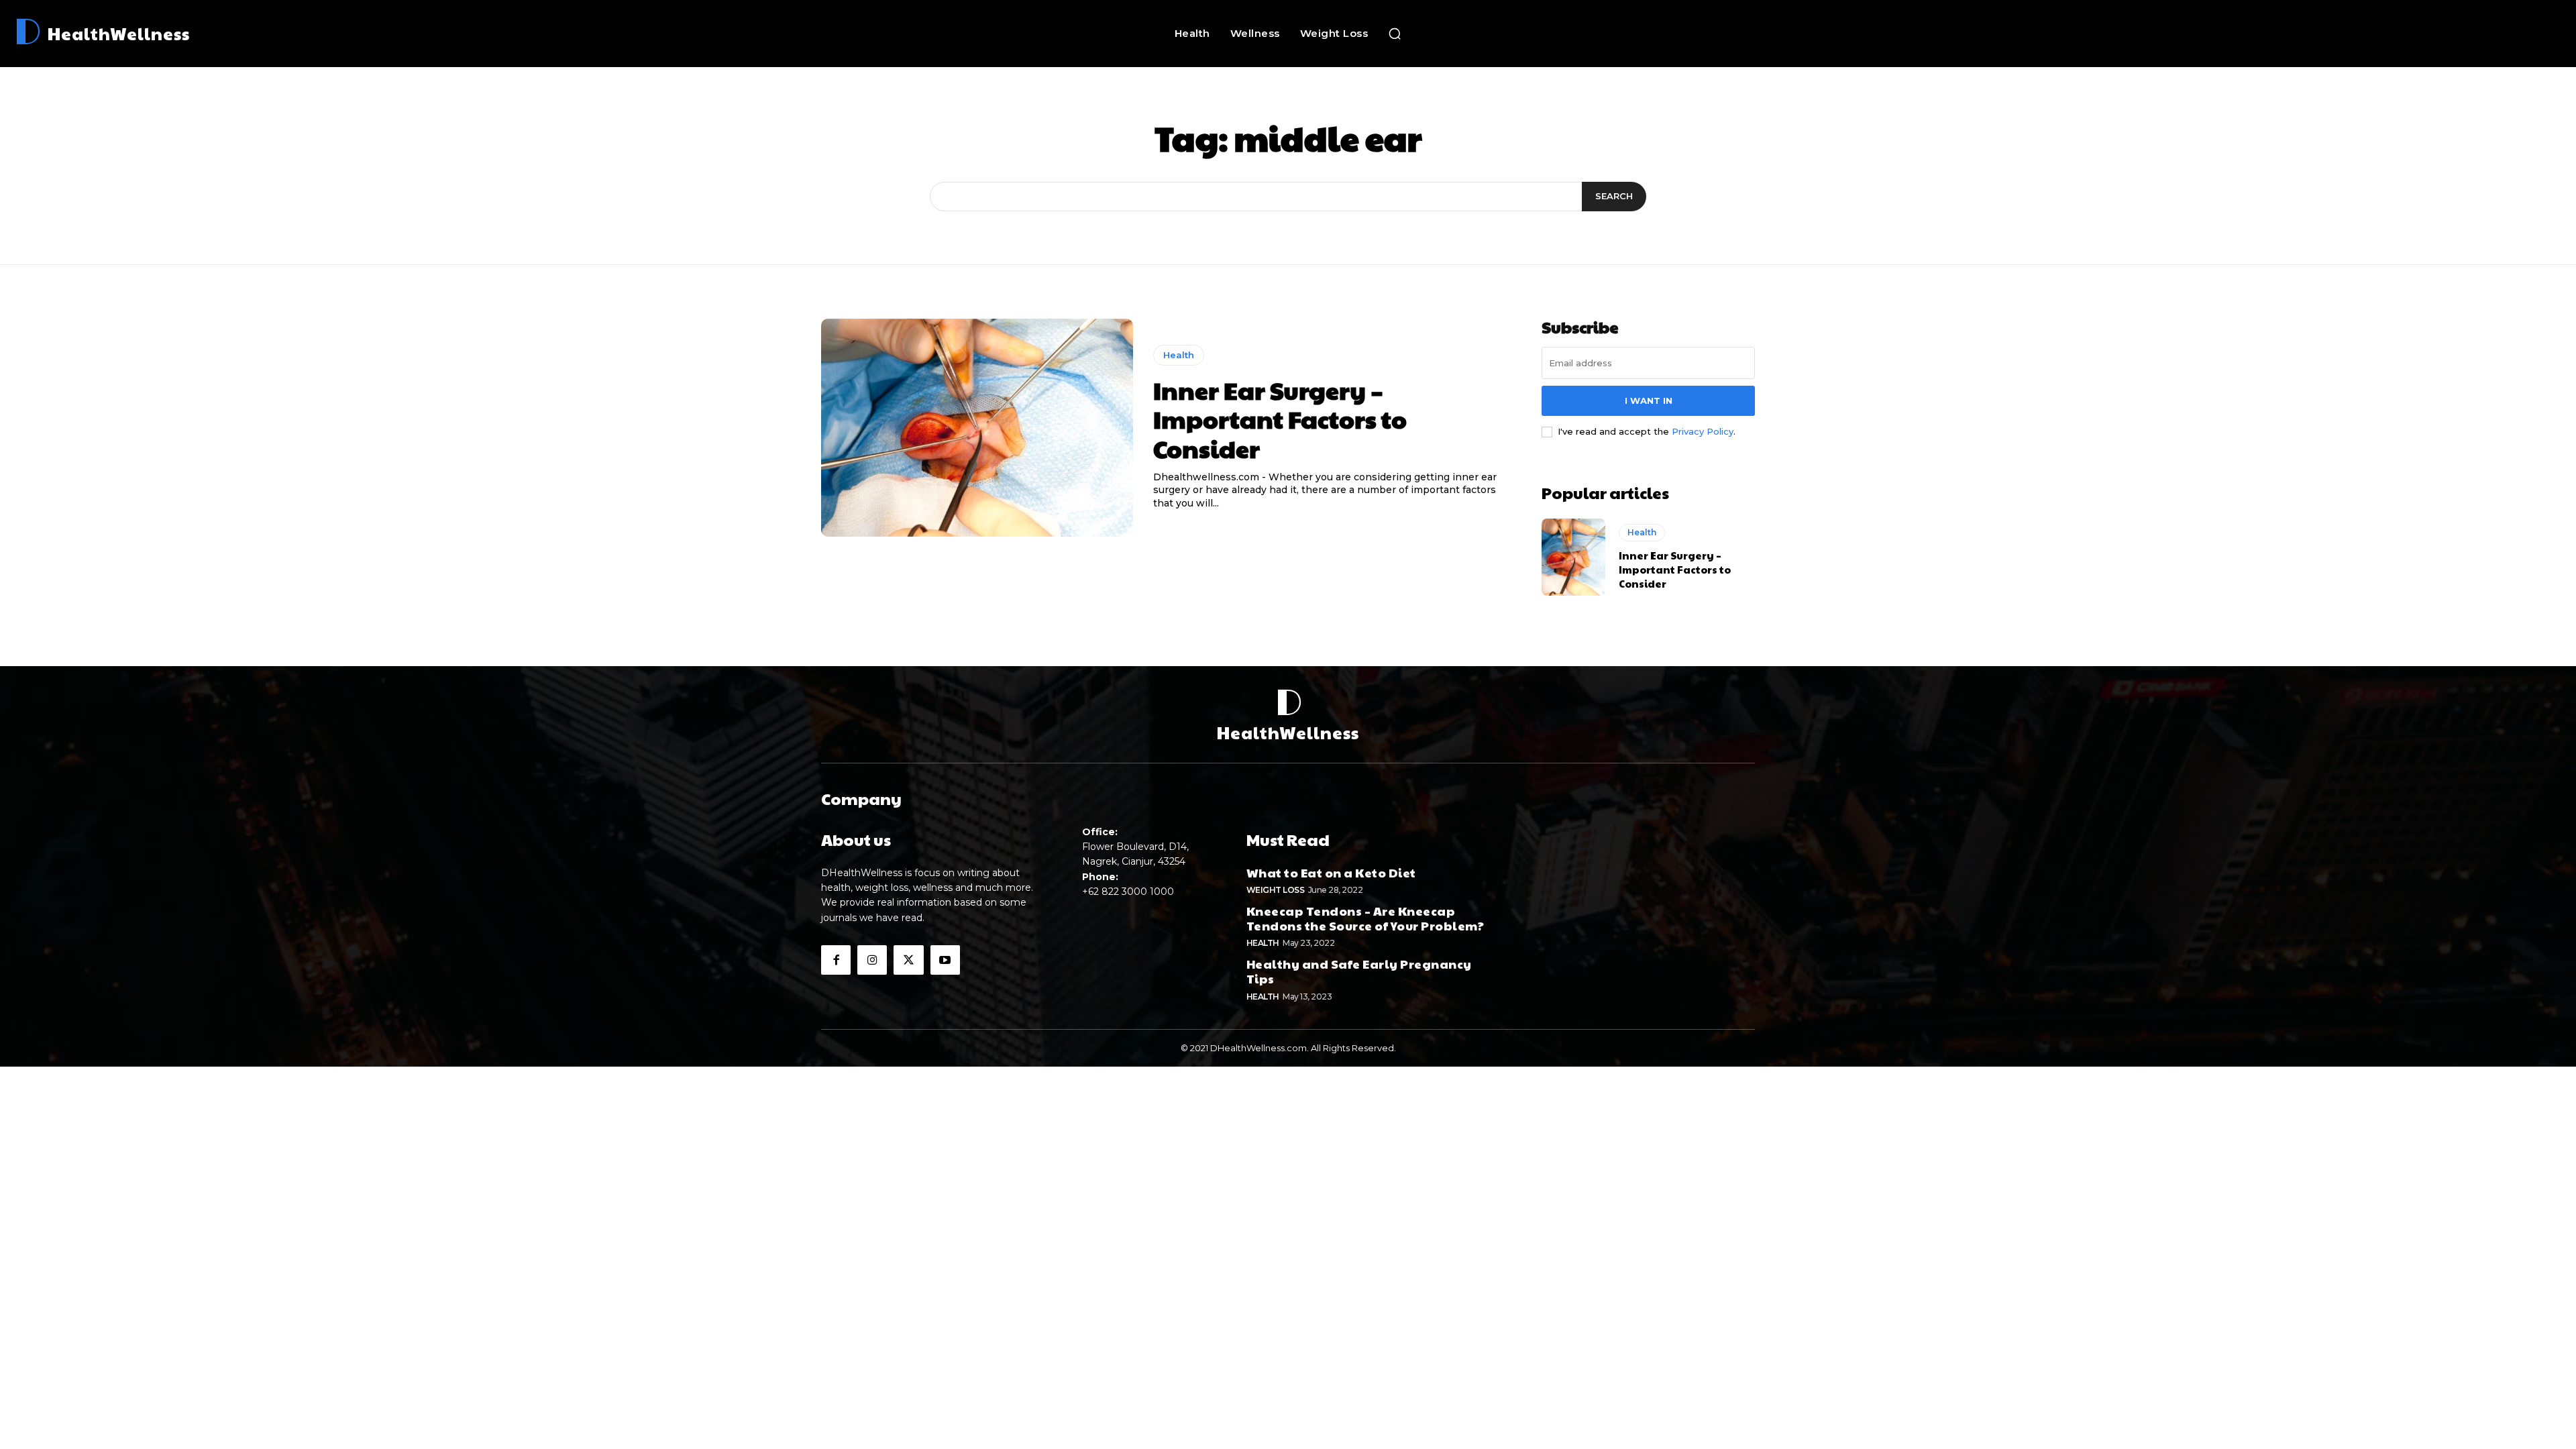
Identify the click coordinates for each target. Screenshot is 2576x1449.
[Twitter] (908, 960)
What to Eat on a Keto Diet (1331, 872)
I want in (1649, 400)
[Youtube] (945, 960)
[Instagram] (872, 960)
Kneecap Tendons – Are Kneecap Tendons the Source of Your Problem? (1365, 918)
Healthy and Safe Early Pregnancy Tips (1359, 971)
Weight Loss (1276, 890)
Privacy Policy (1703, 431)
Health (1179, 355)
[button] (1395, 34)
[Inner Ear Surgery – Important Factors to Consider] (977, 428)
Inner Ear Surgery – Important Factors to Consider (1280, 419)
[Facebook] (836, 960)
